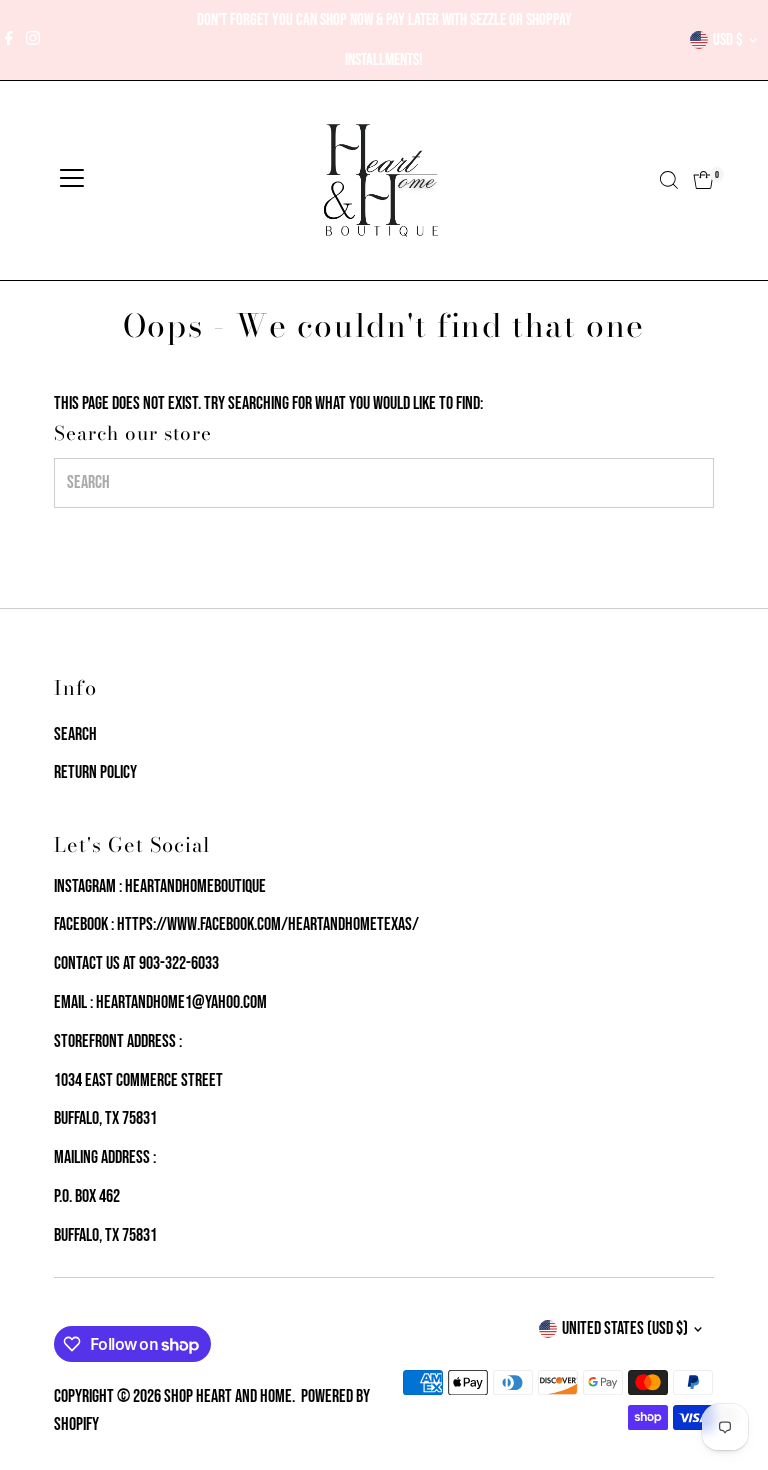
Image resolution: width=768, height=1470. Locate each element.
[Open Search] (669, 180)
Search (75, 734)
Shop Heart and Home (228, 1396)
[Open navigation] (72, 180)
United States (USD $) (625, 1328)
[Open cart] (703, 180)
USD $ (728, 40)
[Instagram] (33, 40)
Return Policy (95, 772)
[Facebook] (9, 40)
